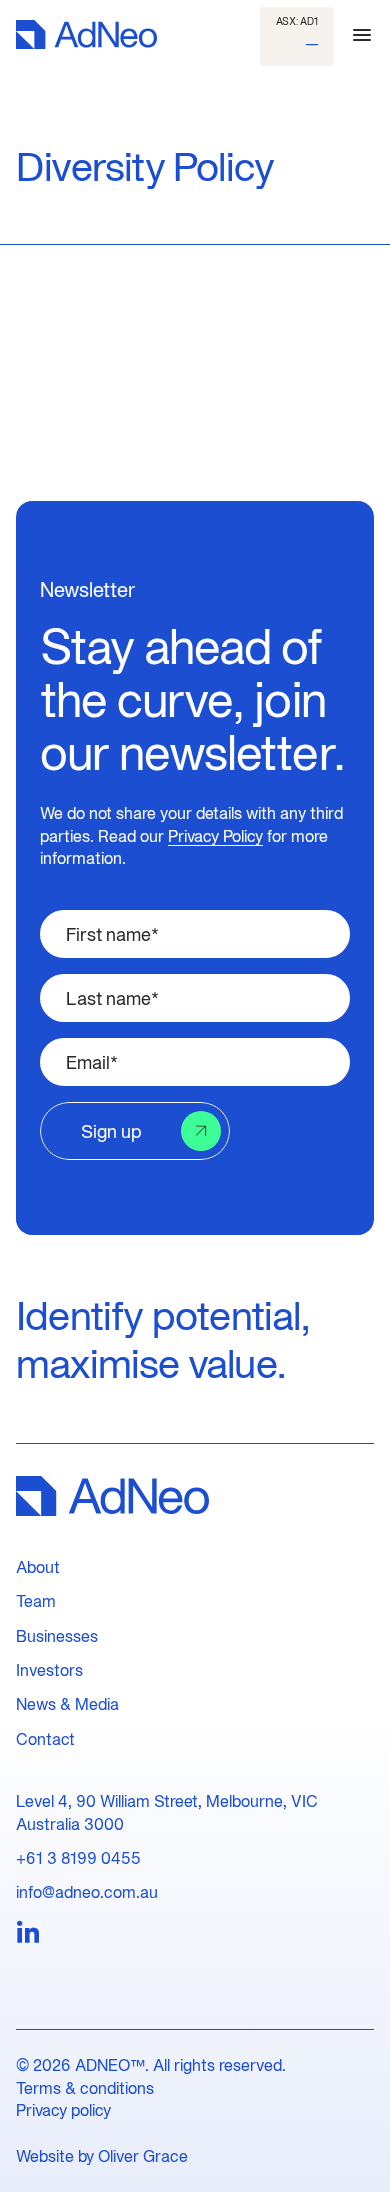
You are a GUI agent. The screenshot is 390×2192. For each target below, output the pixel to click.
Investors (49, 1670)
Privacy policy (63, 2110)
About (38, 1567)
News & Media (67, 1704)
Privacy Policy (215, 836)
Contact (45, 1739)
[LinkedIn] (28, 1933)
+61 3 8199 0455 (78, 1858)
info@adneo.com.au (87, 1892)
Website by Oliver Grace (102, 2156)
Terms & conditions (85, 2088)
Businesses (57, 1636)
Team (36, 1601)
